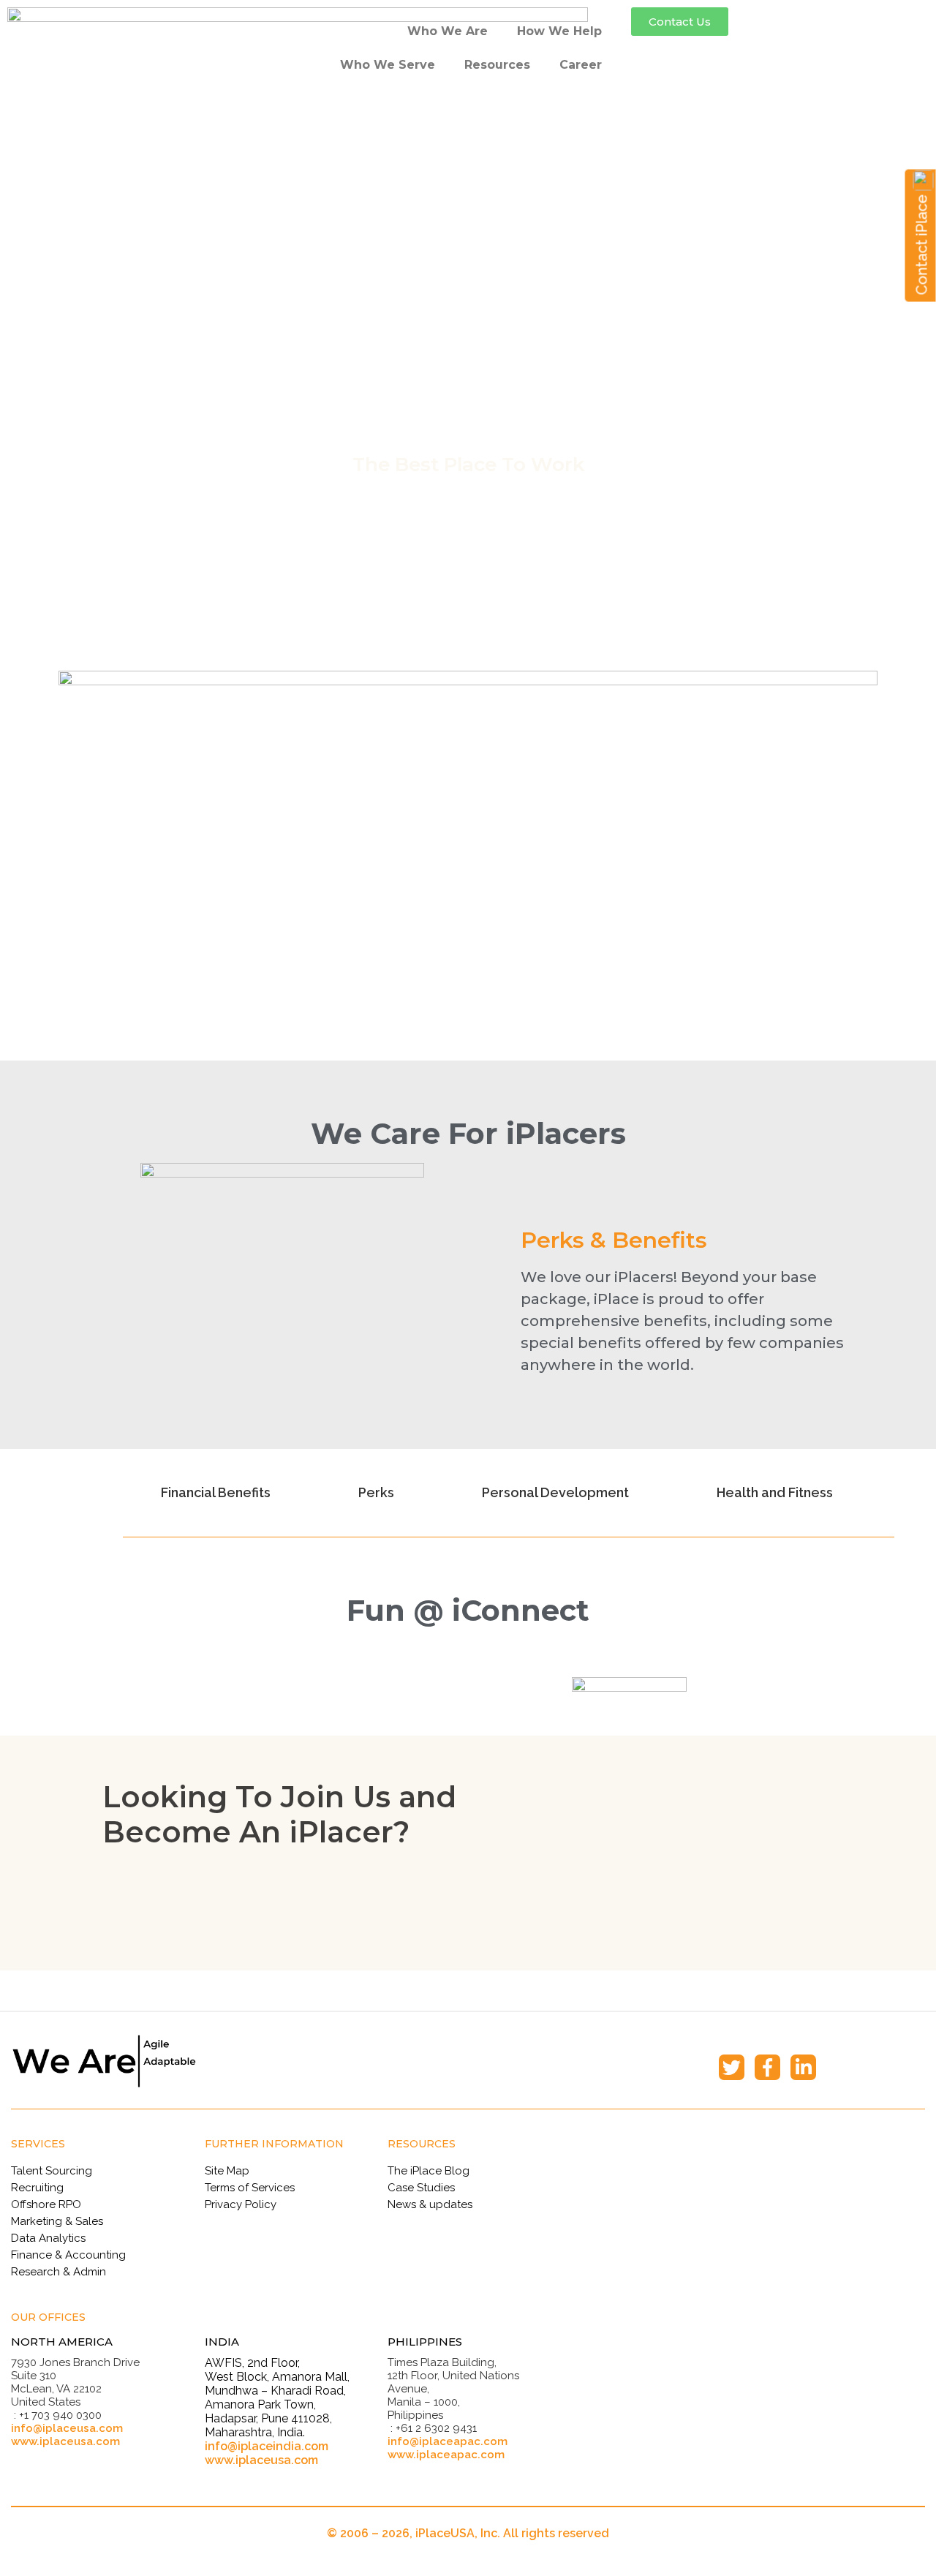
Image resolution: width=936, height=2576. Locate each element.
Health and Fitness (775, 1492)
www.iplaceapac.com (446, 2455)
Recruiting (37, 2188)
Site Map (227, 2171)
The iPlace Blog (429, 2171)
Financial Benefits (216, 1492)
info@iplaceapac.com (448, 2441)
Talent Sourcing (52, 2171)
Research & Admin (58, 2272)
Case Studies (421, 2188)
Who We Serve (388, 65)
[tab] (222, 1493)
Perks (376, 1492)
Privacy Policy (241, 2204)
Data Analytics (48, 2238)
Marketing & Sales (57, 2221)
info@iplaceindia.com (267, 2446)
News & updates (430, 2204)
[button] (680, 22)
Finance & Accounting (68, 2255)
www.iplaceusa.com (65, 2441)
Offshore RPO (46, 2204)
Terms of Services (250, 2188)
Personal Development (555, 1492)
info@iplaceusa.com (67, 2428)
